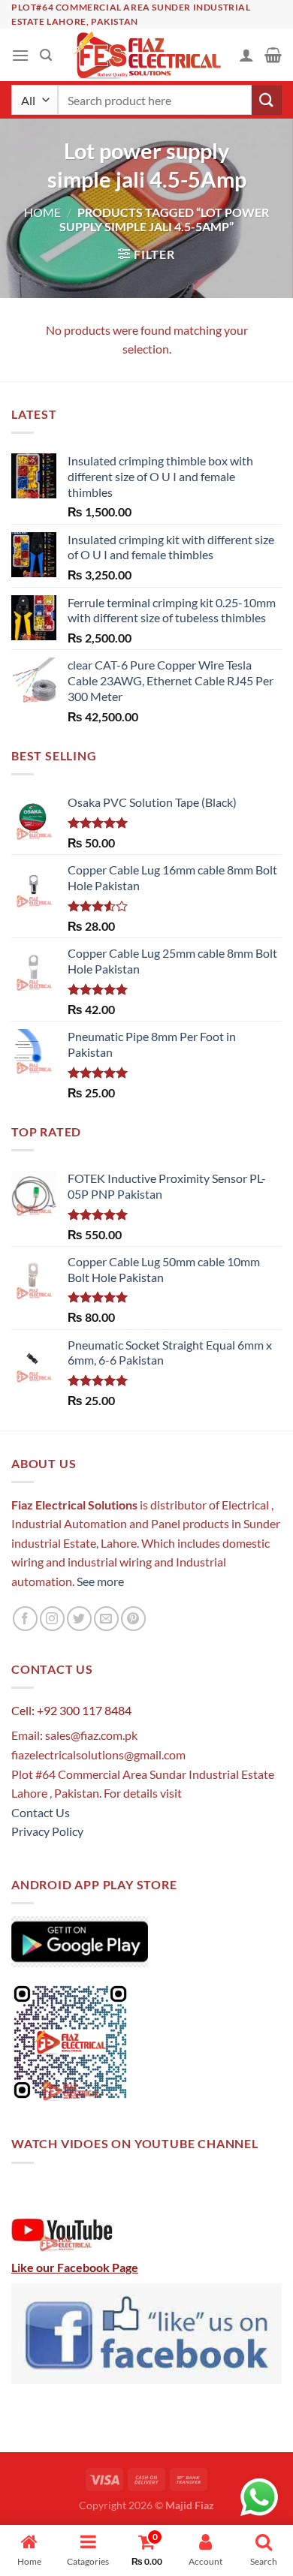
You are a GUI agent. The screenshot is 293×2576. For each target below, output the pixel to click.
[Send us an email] (106, 1619)
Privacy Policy (47, 1831)
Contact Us (41, 1812)
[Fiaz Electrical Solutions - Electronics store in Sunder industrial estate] (147, 55)
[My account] (246, 55)
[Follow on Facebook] (25, 1619)
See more (99, 1581)
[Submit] (267, 100)
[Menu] (20, 55)
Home (42, 212)
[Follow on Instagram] (52, 1619)
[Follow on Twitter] (79, 1619)
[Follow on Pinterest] (133, 1619)
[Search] (46, 55)
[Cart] (273, 55)
